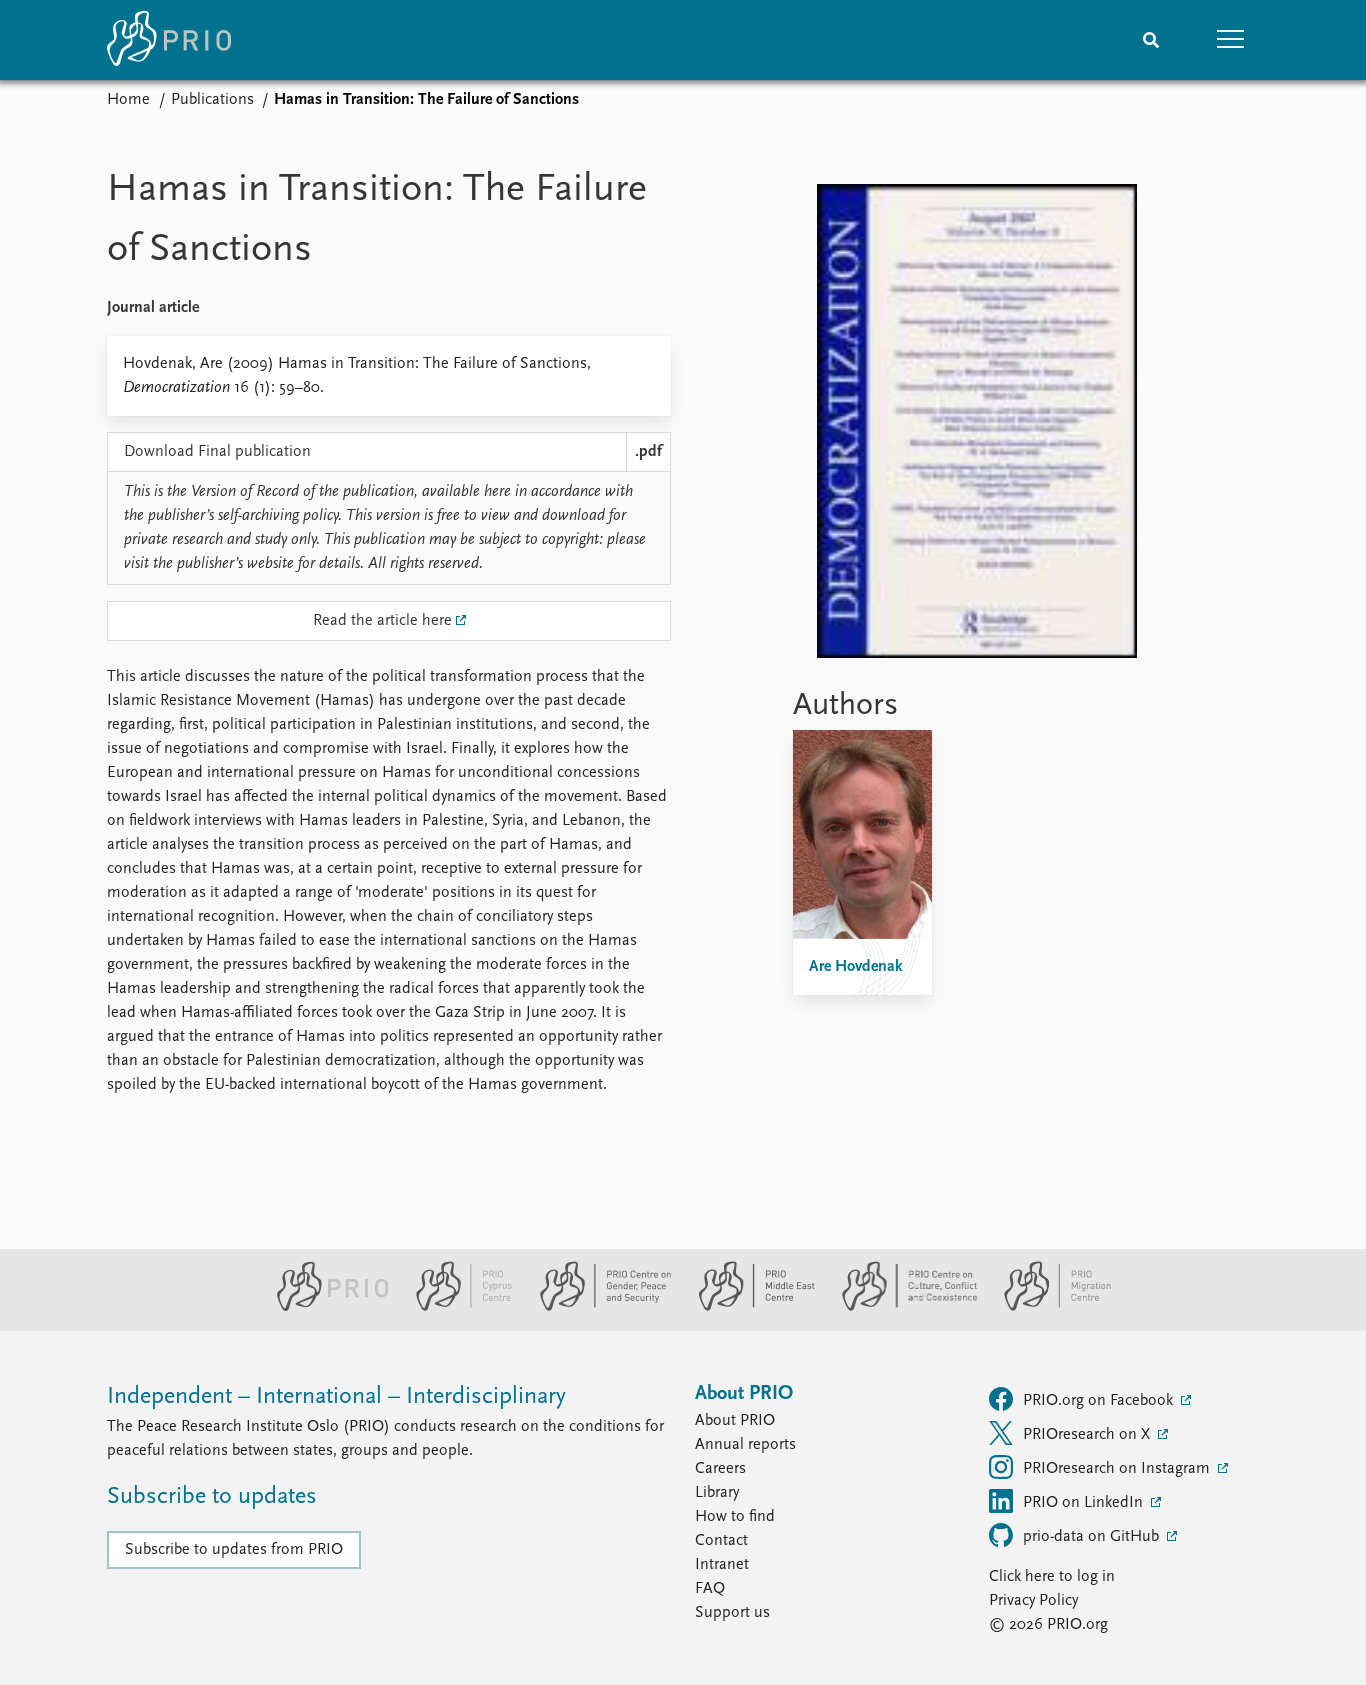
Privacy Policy (1033, 1601)
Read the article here (382, 621)
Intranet (722, 1565)
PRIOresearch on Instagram (1118, 1469)
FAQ (710, 1589)
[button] (1231, 40)
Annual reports (745, 1445)
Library (717, 1493)
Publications (212, 100)
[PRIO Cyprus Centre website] (456, 1307)
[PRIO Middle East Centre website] (748, 1307)
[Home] (169, 40)
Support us (732, 1613)
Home (128, 100)
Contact (721, 1541)
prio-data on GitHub (1093, 1537)
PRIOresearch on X (1088, 1435)
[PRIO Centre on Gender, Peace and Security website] (597, 1307)
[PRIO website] (324, 1307)
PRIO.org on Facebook (1100, 1401)
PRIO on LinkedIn (1085, 1503)
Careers (720, 1469)
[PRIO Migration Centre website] (1047, 1307)
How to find (735, 1517)
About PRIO (735, 1421)
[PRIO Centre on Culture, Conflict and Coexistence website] (901, 1307)
